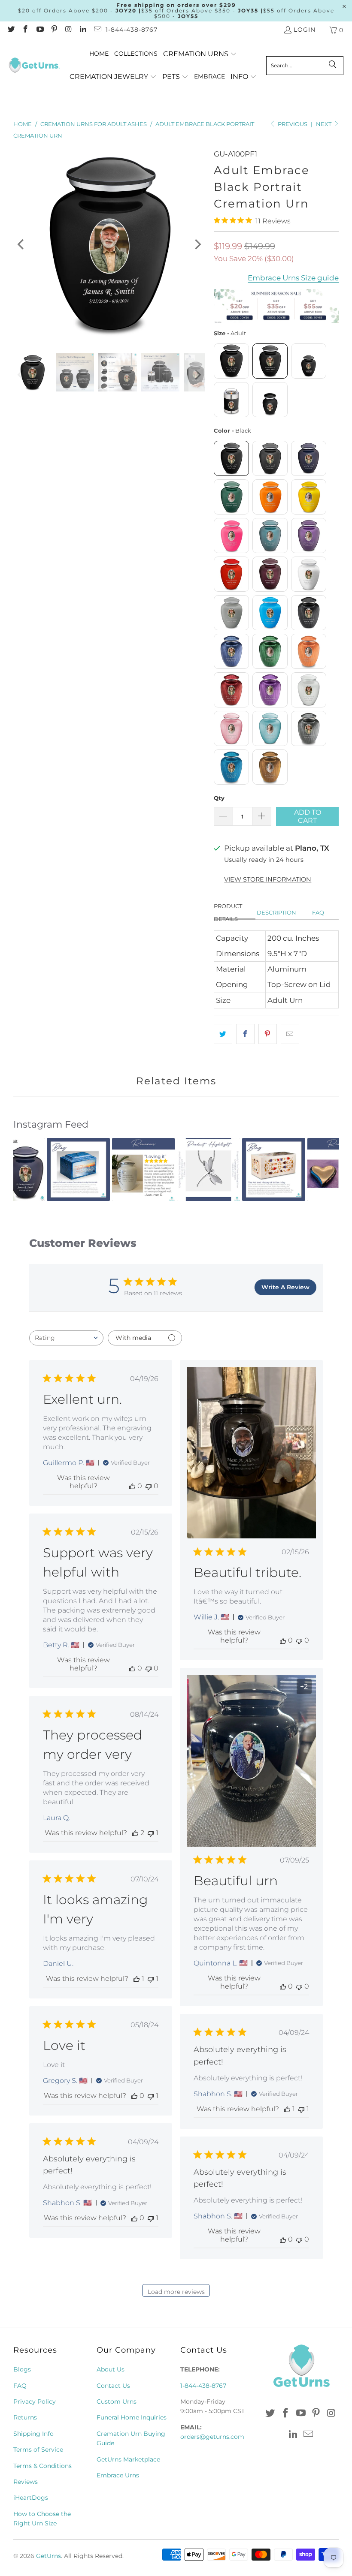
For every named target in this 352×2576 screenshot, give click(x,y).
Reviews (26, 2482)
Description (276, 912)
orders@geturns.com (212, 2437)
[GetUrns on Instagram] (68, 30)
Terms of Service (38, 2450)
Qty (219, 798)
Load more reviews (176, 2292)
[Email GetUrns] (97, 30)
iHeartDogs (31, 2498)
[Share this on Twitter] (223, 1034)
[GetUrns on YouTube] (39, 30)
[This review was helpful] (135, 1833)
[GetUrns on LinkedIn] (83, 30)
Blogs (22, 2369)
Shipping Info (33, 2434)
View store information (268, 879)
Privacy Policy (35, 2401)
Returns (25, 2417)
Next (324, 124)
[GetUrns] (34, 66)
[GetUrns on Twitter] (11, 30)
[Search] (333, 66)
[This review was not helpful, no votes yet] (149, 1486)
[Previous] (21, 244)
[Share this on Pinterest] (268, 1034)
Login (305, 30)
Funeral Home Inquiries (132, 2417)
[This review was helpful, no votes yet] (132, 1486)
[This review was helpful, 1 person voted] (137, 1979)
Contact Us (113, 2386)
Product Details (228, 913)
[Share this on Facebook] (245, 1034)
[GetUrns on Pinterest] (54, 30)
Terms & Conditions (42, 2466)
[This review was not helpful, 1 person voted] (151, 1833)
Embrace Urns (118, 2475)
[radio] (231, 361)
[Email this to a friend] (290, 1034)
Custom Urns (117, 2401)
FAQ (318, 912)
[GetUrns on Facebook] (25, 30)
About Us (111, 2369)
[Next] (197, 244)
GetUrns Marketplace (128, 2459)
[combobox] (66, 1338)
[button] (200, 54)
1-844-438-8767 (132, 30)
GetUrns (49, 2556)
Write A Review (285, 1287)
